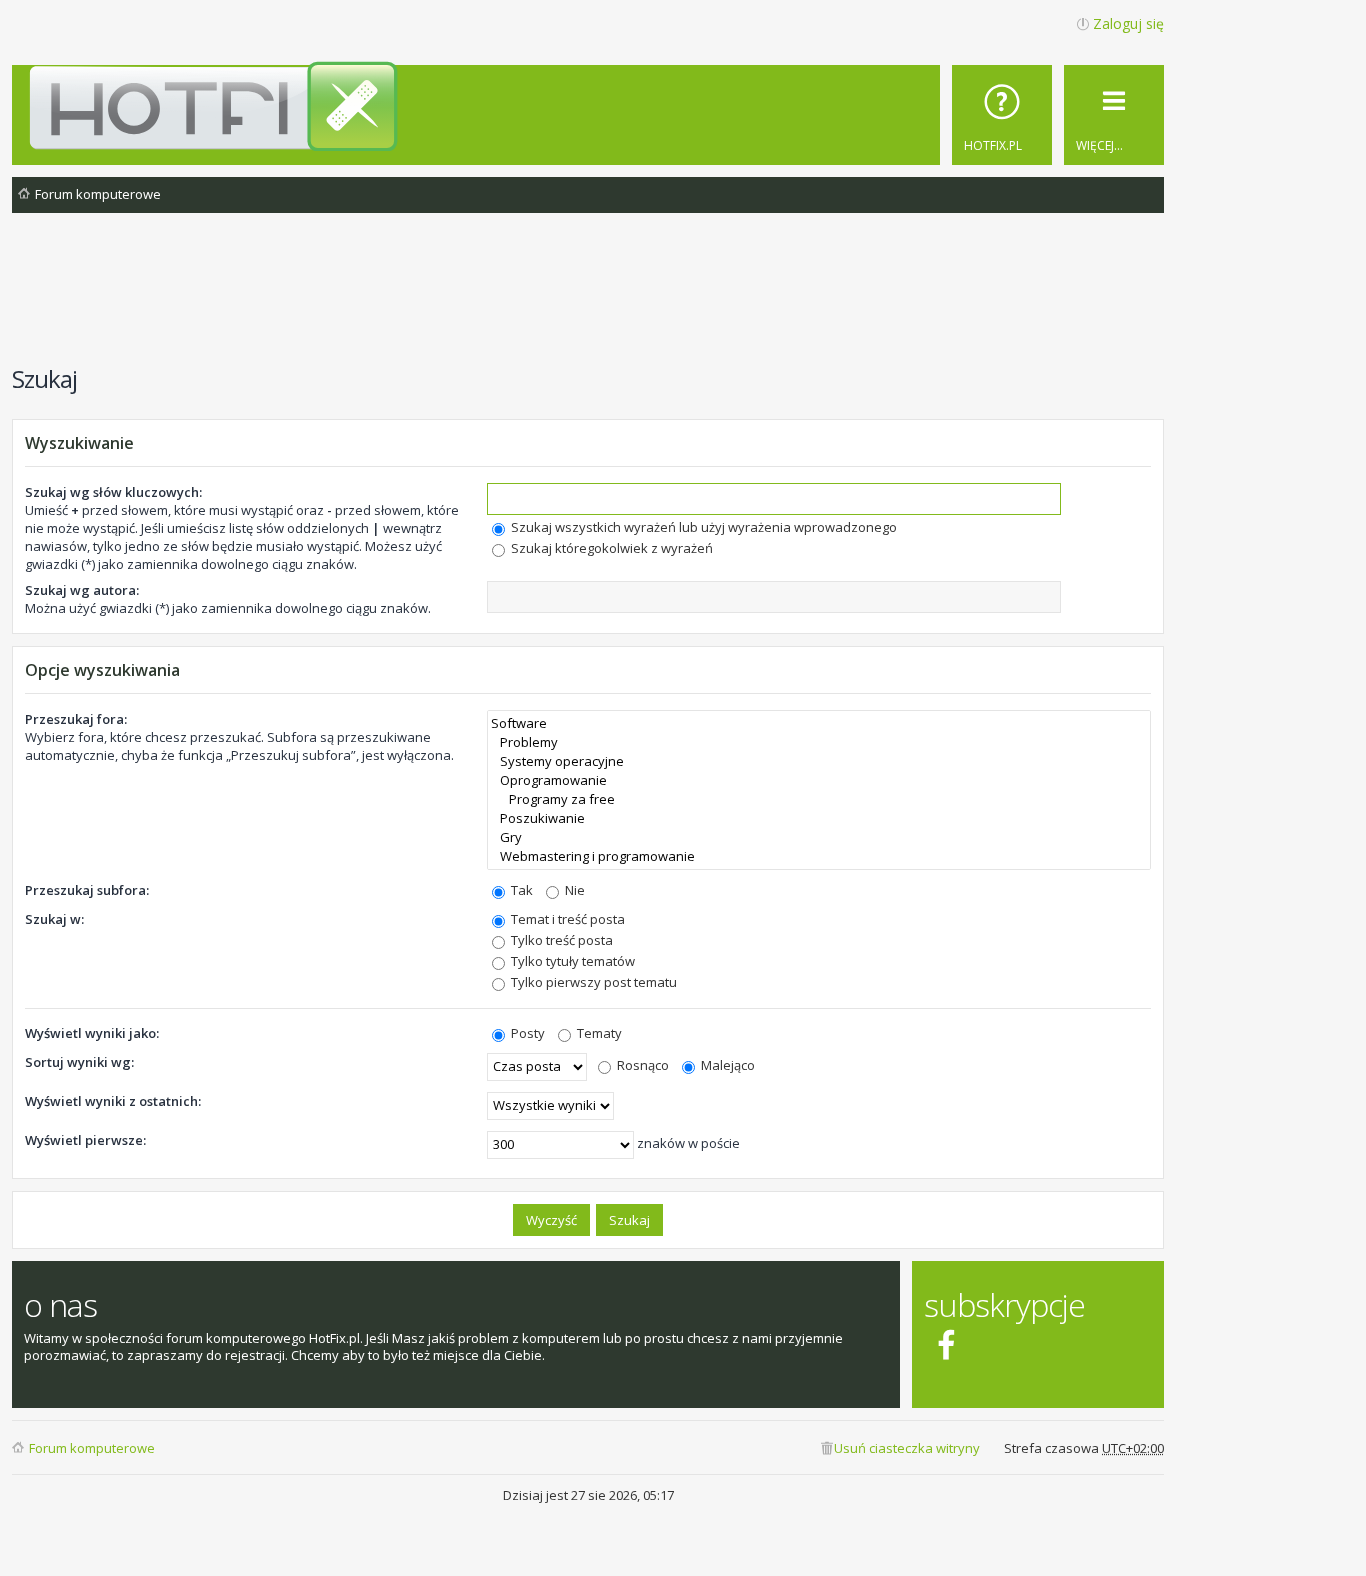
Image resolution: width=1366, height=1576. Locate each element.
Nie (573, 890)
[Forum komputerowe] (591, 106)
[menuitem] (1002, 115)
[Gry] (819, 837)
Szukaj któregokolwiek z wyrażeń (610, 548)
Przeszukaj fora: (76, 719)
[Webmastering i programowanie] (819, 856)
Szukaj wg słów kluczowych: (113, 492)
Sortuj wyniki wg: (79, 1062)
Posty (526, 1033)
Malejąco (726, 1065)
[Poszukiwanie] (819, 818)
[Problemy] (819, 742)
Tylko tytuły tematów (571, 961)
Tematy (598, 1033)
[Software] (819, 723)
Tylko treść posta (560, 940)
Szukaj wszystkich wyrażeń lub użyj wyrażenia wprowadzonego (702, 527)
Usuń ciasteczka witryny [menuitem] (907, 1448)
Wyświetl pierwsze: (85, 1140)
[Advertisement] (588, 299)
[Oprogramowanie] (819, 780)
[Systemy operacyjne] (819, 761)
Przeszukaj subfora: (87, 890)
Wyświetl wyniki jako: (92, 1033)
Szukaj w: (54, 919)
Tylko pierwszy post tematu (592, 982)
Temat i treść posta (566, 919)
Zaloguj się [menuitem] (1128, 23)
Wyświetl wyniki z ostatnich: (113, 1101)
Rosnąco (641, 1065)
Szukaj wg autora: (82, 590)
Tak (520, 890)
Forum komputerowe (92, 1448)
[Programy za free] (819, 799)
